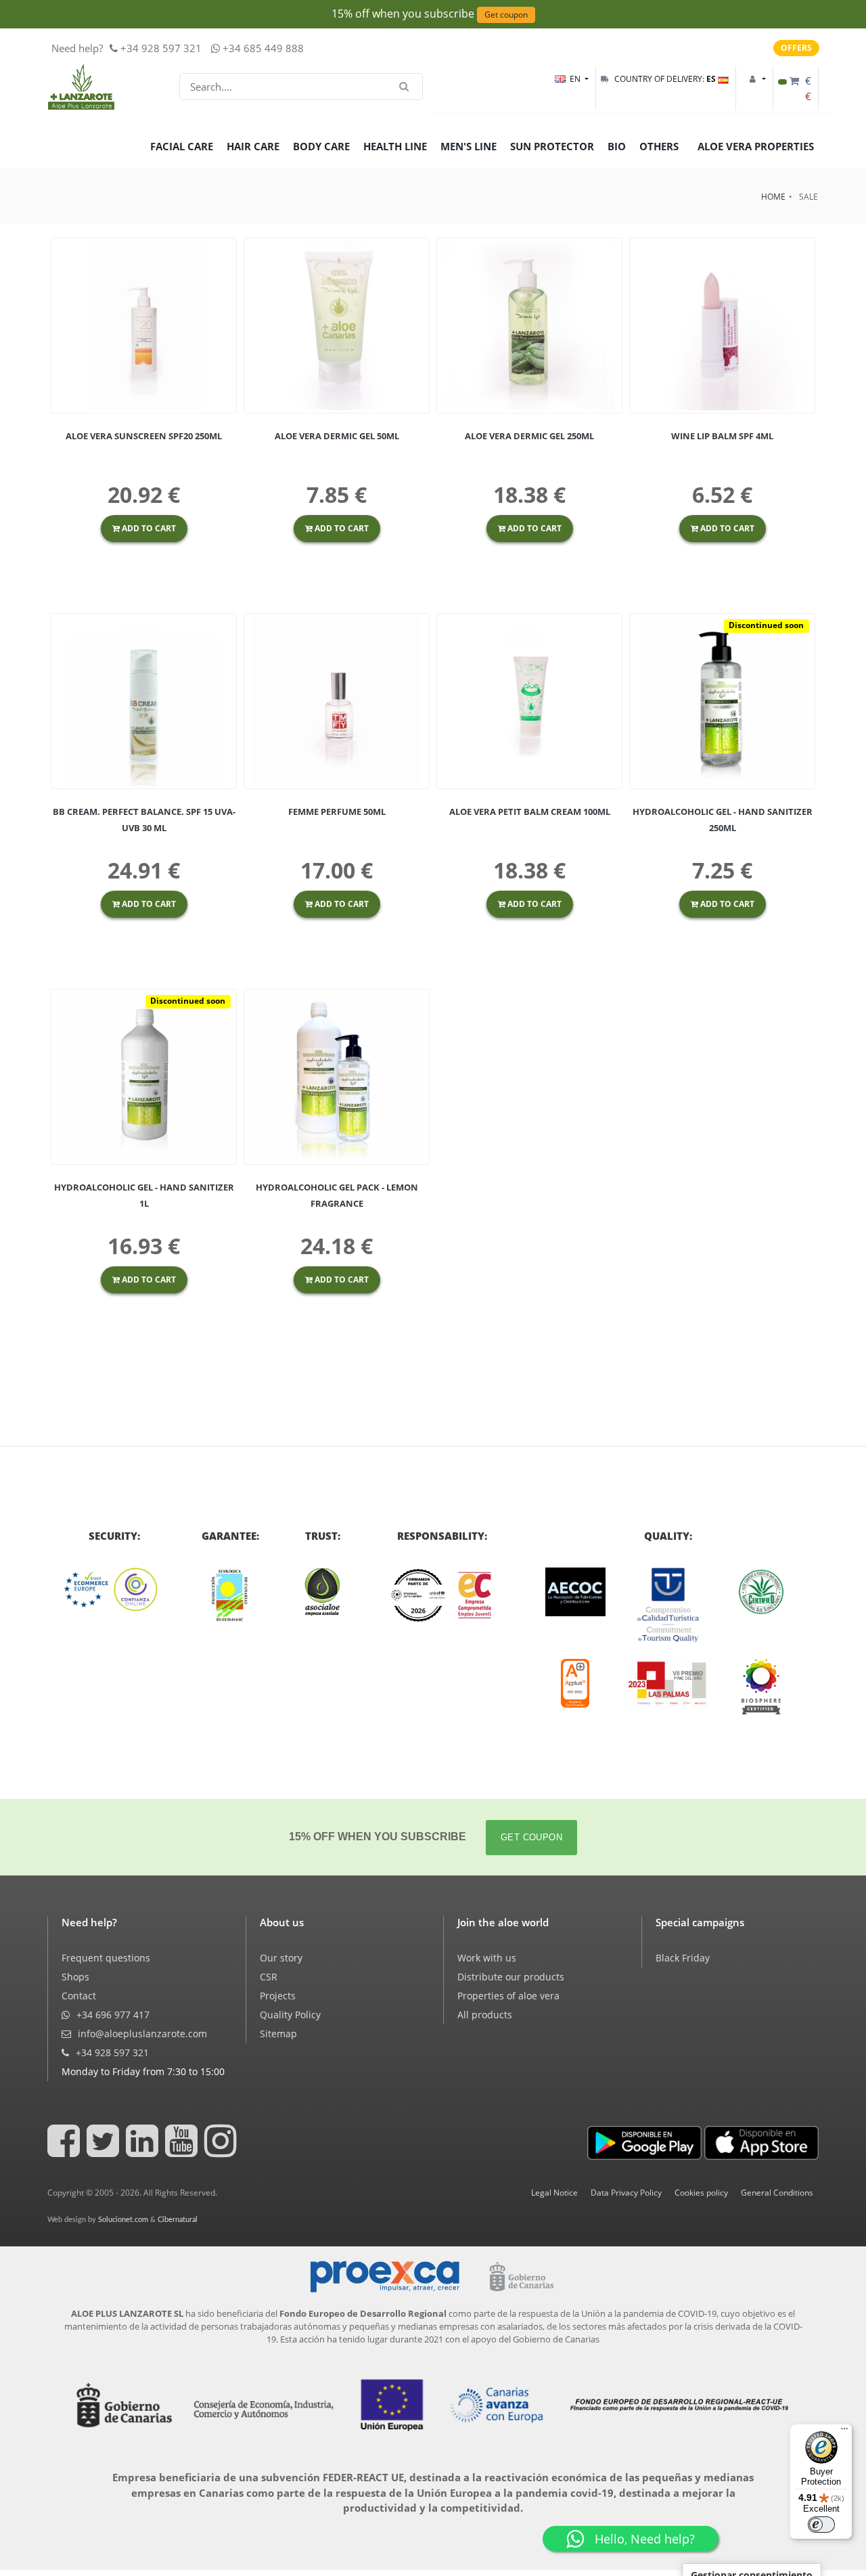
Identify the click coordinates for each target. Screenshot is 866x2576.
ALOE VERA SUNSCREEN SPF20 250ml (144, 436)
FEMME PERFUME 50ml (337, 812)
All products (485, 2015)
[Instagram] (223, 2151)
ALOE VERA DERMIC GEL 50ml (337, 436)
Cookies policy (701, 2193)
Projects (278, 1996)
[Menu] (844, 2432)
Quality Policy (290, 2015)
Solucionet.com (123, 2220)
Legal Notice (554, 2193)
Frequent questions (106, 1958)
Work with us (487, 1958)
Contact (79, 1996)
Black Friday (683, 1958)
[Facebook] (66, 2151)
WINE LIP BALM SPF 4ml (722, 436)
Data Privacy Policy (626, 2193)
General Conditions (777, 2193)
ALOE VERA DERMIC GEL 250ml (529, 436)
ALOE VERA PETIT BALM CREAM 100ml (530, 812)
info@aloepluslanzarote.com (141, 2034)
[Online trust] (114, 1590)
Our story (281, 1958)
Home (773, 197)
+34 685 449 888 (262, 48)
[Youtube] (183, 2151)
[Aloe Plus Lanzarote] (761, 1687)
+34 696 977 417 (112, 2015)
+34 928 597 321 (160, 48)
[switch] (821, 2525)
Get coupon (506, 15)
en (576, 79)
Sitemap (278, 2034)
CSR (269, 1977)
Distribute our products (511, 1977)
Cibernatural (178, 2220)
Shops (75, 1977)
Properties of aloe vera (508, 1996)
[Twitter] (105, 2151)
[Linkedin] (144, 2151)
